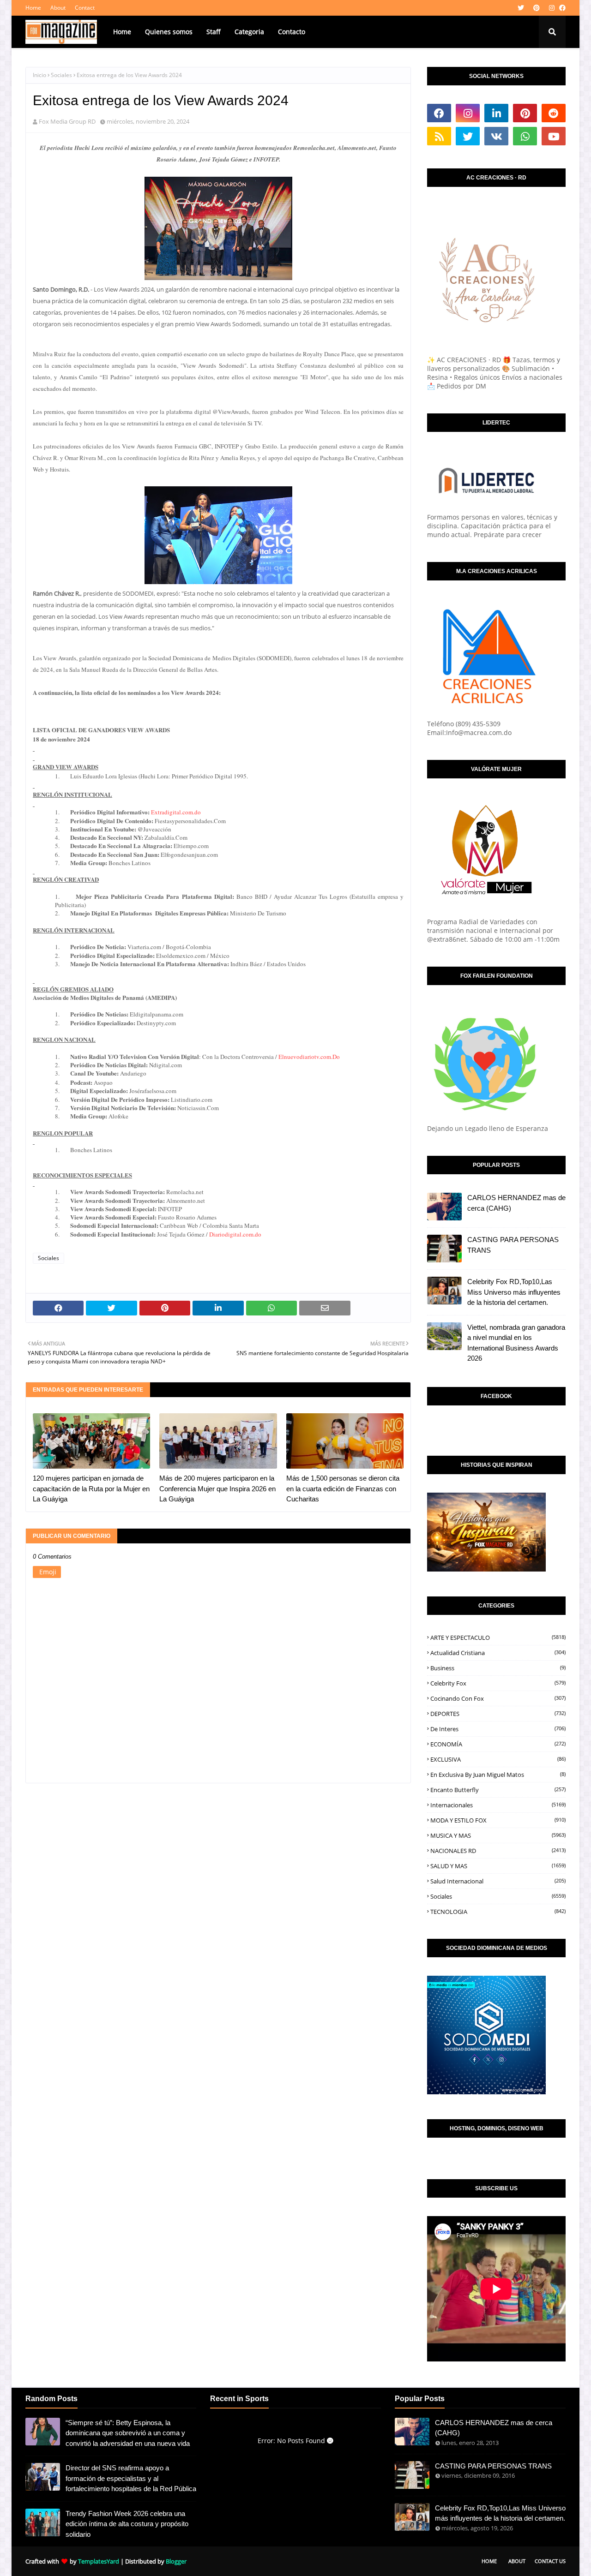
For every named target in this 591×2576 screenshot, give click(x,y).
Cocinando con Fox (498, 1698)
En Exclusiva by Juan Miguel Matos (498, 1775)
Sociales (61, 75)
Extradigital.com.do (176, 812)
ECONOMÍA (498, 1744)
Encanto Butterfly (498, 1790)
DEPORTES (498, 1714)
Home (33, 8)
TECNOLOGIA (498, 1912)
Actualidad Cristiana (498, 1653)
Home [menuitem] (122, 32)
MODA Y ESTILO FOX (498, 1820)
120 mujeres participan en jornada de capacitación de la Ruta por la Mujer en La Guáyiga (91, 1488)
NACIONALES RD (498, 1851)
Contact (85, 8)
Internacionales (498, 1805)
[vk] (496, 136)
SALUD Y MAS (498, 1866)
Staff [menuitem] (214, 32)
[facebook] (561, 8)
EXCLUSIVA (498, 1759)
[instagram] (552, 8)
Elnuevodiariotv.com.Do (309, 1057)
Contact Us (550, 2561)
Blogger (176, 2561)
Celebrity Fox (498, 1683)
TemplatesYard (99, 2561)
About (58, 8)
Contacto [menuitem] (292, 32)
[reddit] (554, 113)
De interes (498, 1729)
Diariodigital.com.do (235, 1234)
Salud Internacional (498, 1881)
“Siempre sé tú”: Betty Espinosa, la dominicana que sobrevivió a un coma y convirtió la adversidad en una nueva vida (128, 2433)
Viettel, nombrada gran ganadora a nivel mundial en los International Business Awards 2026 (516, 1343)
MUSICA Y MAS (498, 1835)
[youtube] (554, 136)
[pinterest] (537, 8)
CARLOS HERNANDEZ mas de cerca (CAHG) (516, 1203)
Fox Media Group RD (67, 121)
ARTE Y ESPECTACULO (498, 1638)
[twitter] (521, 8)
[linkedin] (496, 113)
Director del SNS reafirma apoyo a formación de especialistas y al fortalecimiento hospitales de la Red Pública (131, 2478)
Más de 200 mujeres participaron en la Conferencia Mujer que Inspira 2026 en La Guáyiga (217, 1488)
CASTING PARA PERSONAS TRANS (513, 1245)
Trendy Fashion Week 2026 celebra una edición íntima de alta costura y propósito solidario (127, 2524)
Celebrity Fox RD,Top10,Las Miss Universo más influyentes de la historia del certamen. (514, 1292)
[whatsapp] (525, 136)
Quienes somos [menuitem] (169, 32)
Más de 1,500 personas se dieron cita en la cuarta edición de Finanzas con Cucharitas (343, 1488)
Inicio (39, 75)
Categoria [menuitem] (249, 32)
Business (498, 1668)
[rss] (439, 136)
